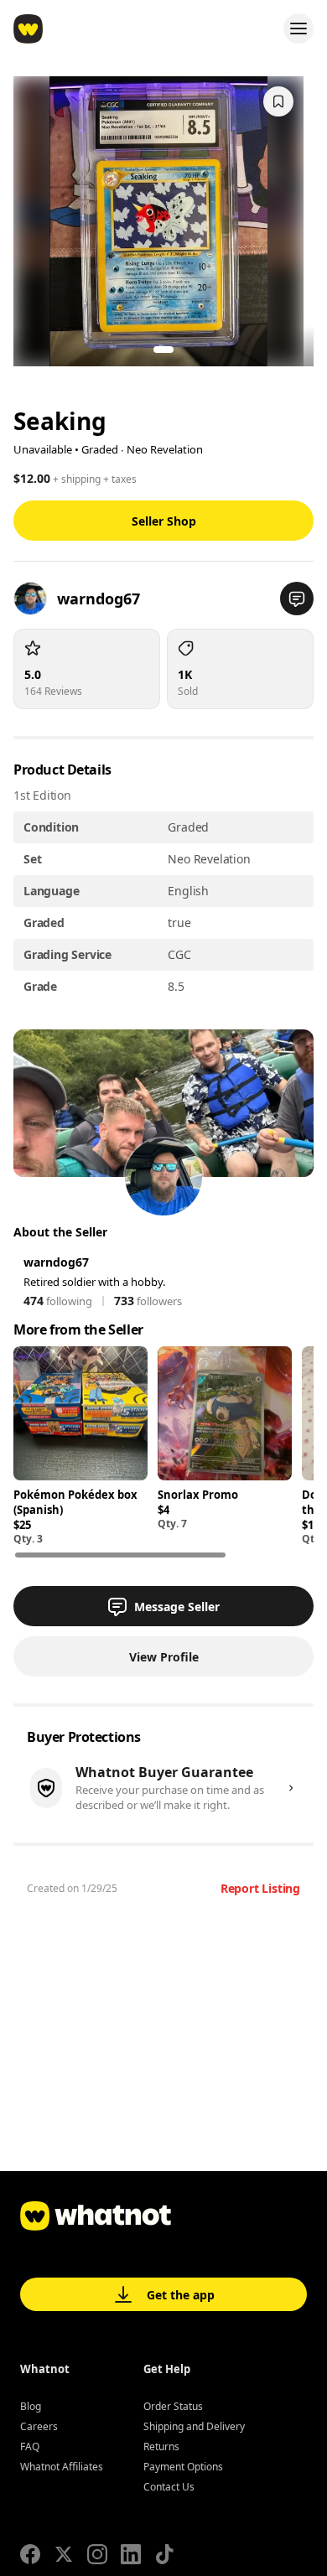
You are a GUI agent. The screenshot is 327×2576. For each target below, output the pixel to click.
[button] (297, 599)
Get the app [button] (181, 2295)
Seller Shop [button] (164, 521)
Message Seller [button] (177, 1607)
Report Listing (260, 1888)
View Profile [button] (164, 1657)
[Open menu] (298, 29)
